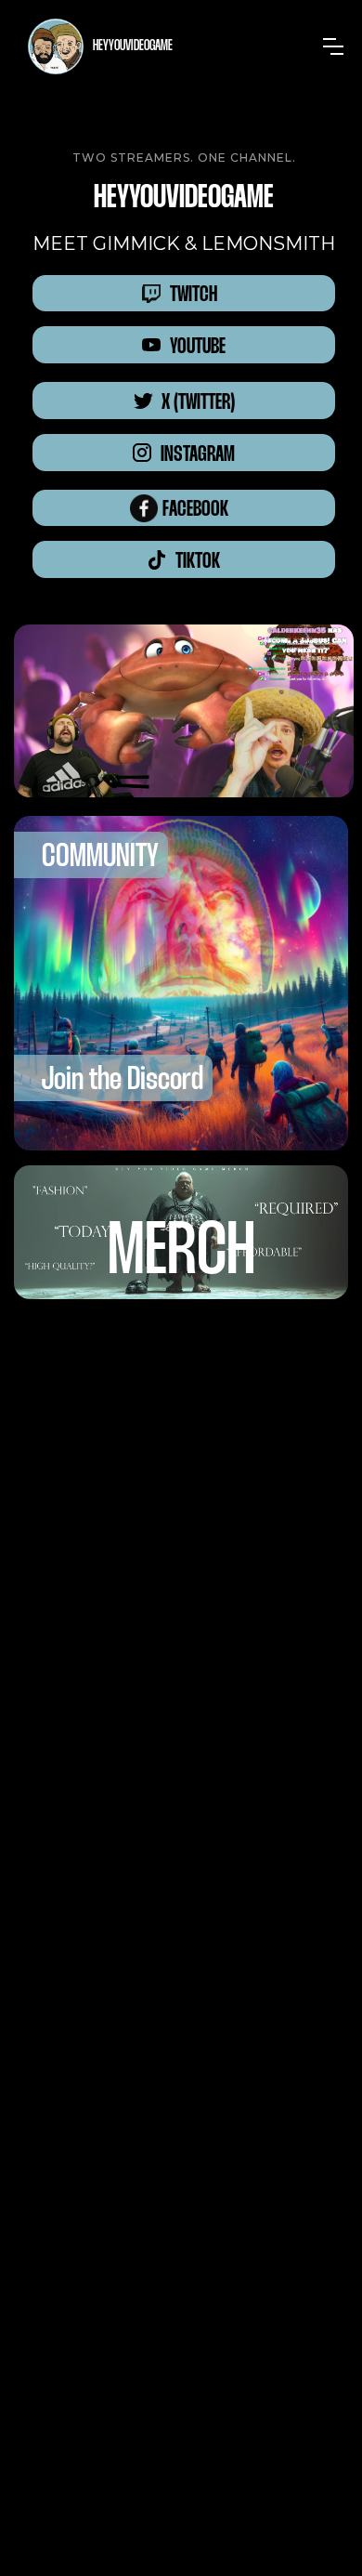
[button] (333, 46)
